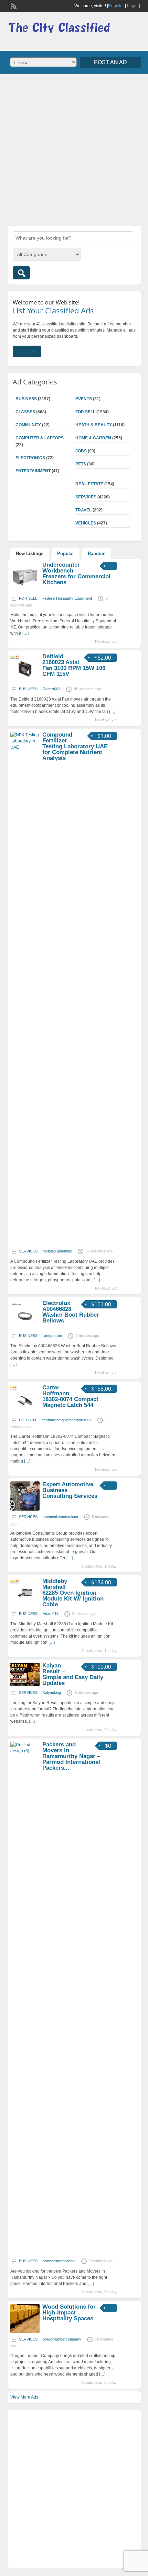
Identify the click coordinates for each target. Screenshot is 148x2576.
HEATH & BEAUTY (94, 425)
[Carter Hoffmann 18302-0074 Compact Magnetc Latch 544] (25, 1412)
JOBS (81, 451)
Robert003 (51, 689)
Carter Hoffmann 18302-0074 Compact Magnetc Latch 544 (70, 1396)
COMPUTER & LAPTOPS (40, 438)
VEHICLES (86, 523)
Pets (81, 464)
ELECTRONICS (30, 458)
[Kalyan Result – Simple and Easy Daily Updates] (25, 1685)
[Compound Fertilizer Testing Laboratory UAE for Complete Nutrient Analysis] (25, 747)
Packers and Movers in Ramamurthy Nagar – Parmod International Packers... (71, 1756)
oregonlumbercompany (62, 2339)
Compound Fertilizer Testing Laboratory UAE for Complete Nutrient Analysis (75, 746)
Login (132, 6)
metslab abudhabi (57, 1251)
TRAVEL (83, 510)
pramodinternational (59, 2261)
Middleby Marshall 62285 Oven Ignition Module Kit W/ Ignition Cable (73, 1593)
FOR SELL (85, 412)
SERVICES (86, 497)
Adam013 (51, 1614)
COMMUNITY (28, 425)
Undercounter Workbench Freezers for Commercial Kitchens (76, 574)
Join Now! (27, 351)
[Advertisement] (74, 149)
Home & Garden (93, 438)
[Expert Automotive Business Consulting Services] (25, 1509)
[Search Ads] (21, 273)
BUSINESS (26, 399)
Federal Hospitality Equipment (67, 598)
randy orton (52, 1336)
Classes (25, 412)
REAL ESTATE (89, 484)
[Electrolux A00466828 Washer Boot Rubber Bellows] (25, 1328)
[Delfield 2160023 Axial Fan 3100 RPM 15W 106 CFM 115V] (25, 681)
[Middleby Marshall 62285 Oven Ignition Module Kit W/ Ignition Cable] (25, 1606)
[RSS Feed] (13, 5)
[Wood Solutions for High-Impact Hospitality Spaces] (25, 2332)
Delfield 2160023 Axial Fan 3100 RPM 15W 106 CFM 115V (74, 665)
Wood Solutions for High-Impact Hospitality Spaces (69, 2313)
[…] (25, 633)
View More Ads (24, 2397)
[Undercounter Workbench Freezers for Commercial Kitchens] (25, 591)
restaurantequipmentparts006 (67, 1420)
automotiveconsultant (60, 1517)
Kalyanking (52, 1693)
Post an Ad (110, 62)
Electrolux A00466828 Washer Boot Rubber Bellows (71, 1312)
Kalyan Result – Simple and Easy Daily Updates (73, 1674)
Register (116, 6)
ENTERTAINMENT (33, 471)
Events (84, 399)
